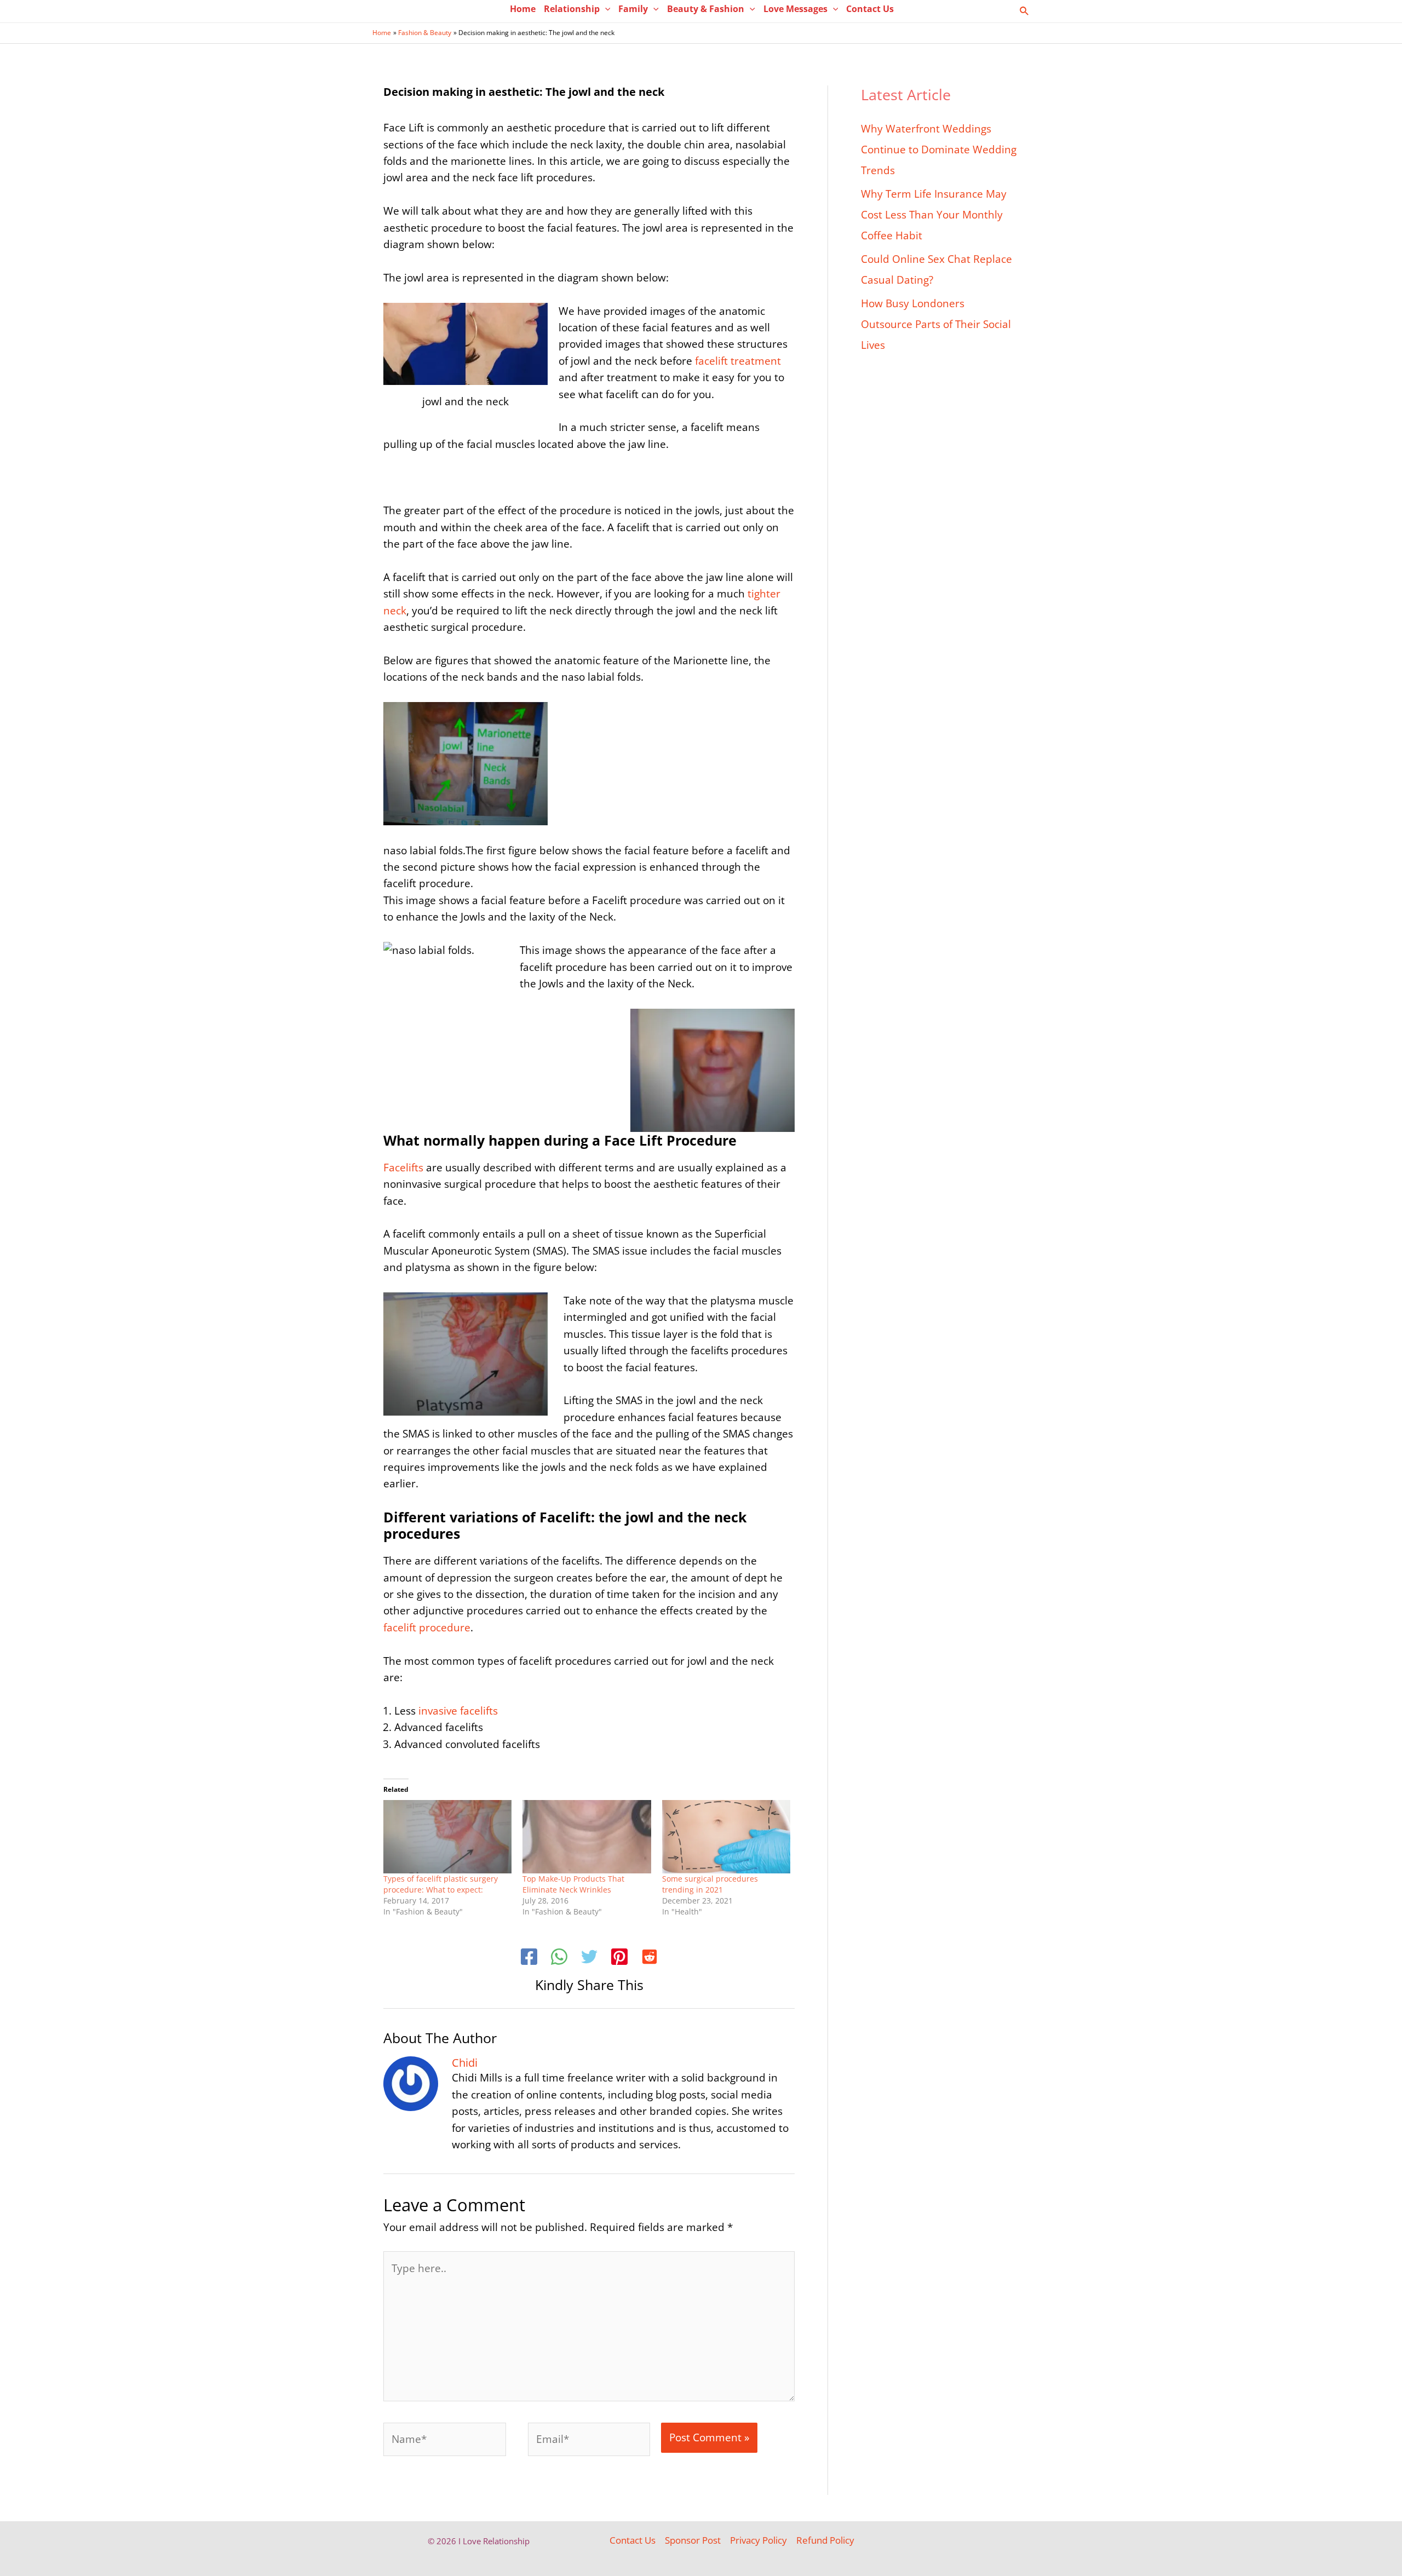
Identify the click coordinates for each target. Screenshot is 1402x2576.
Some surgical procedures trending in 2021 (710, 1884)
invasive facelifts (458, 1711)
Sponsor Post (693, 2540)
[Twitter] (589, 1958)
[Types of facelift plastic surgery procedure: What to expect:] (447, 1837)
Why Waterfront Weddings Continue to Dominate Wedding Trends (939, 150)
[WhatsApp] (559, 1958)
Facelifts (403, 1168)
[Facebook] (529, 1958)
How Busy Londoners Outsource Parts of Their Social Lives (936, 324)
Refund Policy (825, 2540)
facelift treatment (738, 361)
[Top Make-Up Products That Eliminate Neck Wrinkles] (587, 1837)
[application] (605, 9)
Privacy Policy (759, 2540)
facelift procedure (427, 1628)
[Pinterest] (619, 1958)
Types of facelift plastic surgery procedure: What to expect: (441, 1884)
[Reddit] (650, 1958)
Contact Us (633, 2540)
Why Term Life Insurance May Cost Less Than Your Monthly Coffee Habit (934, 215)
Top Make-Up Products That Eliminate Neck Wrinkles (573, 1884)
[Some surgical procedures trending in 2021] (726, 1837)
